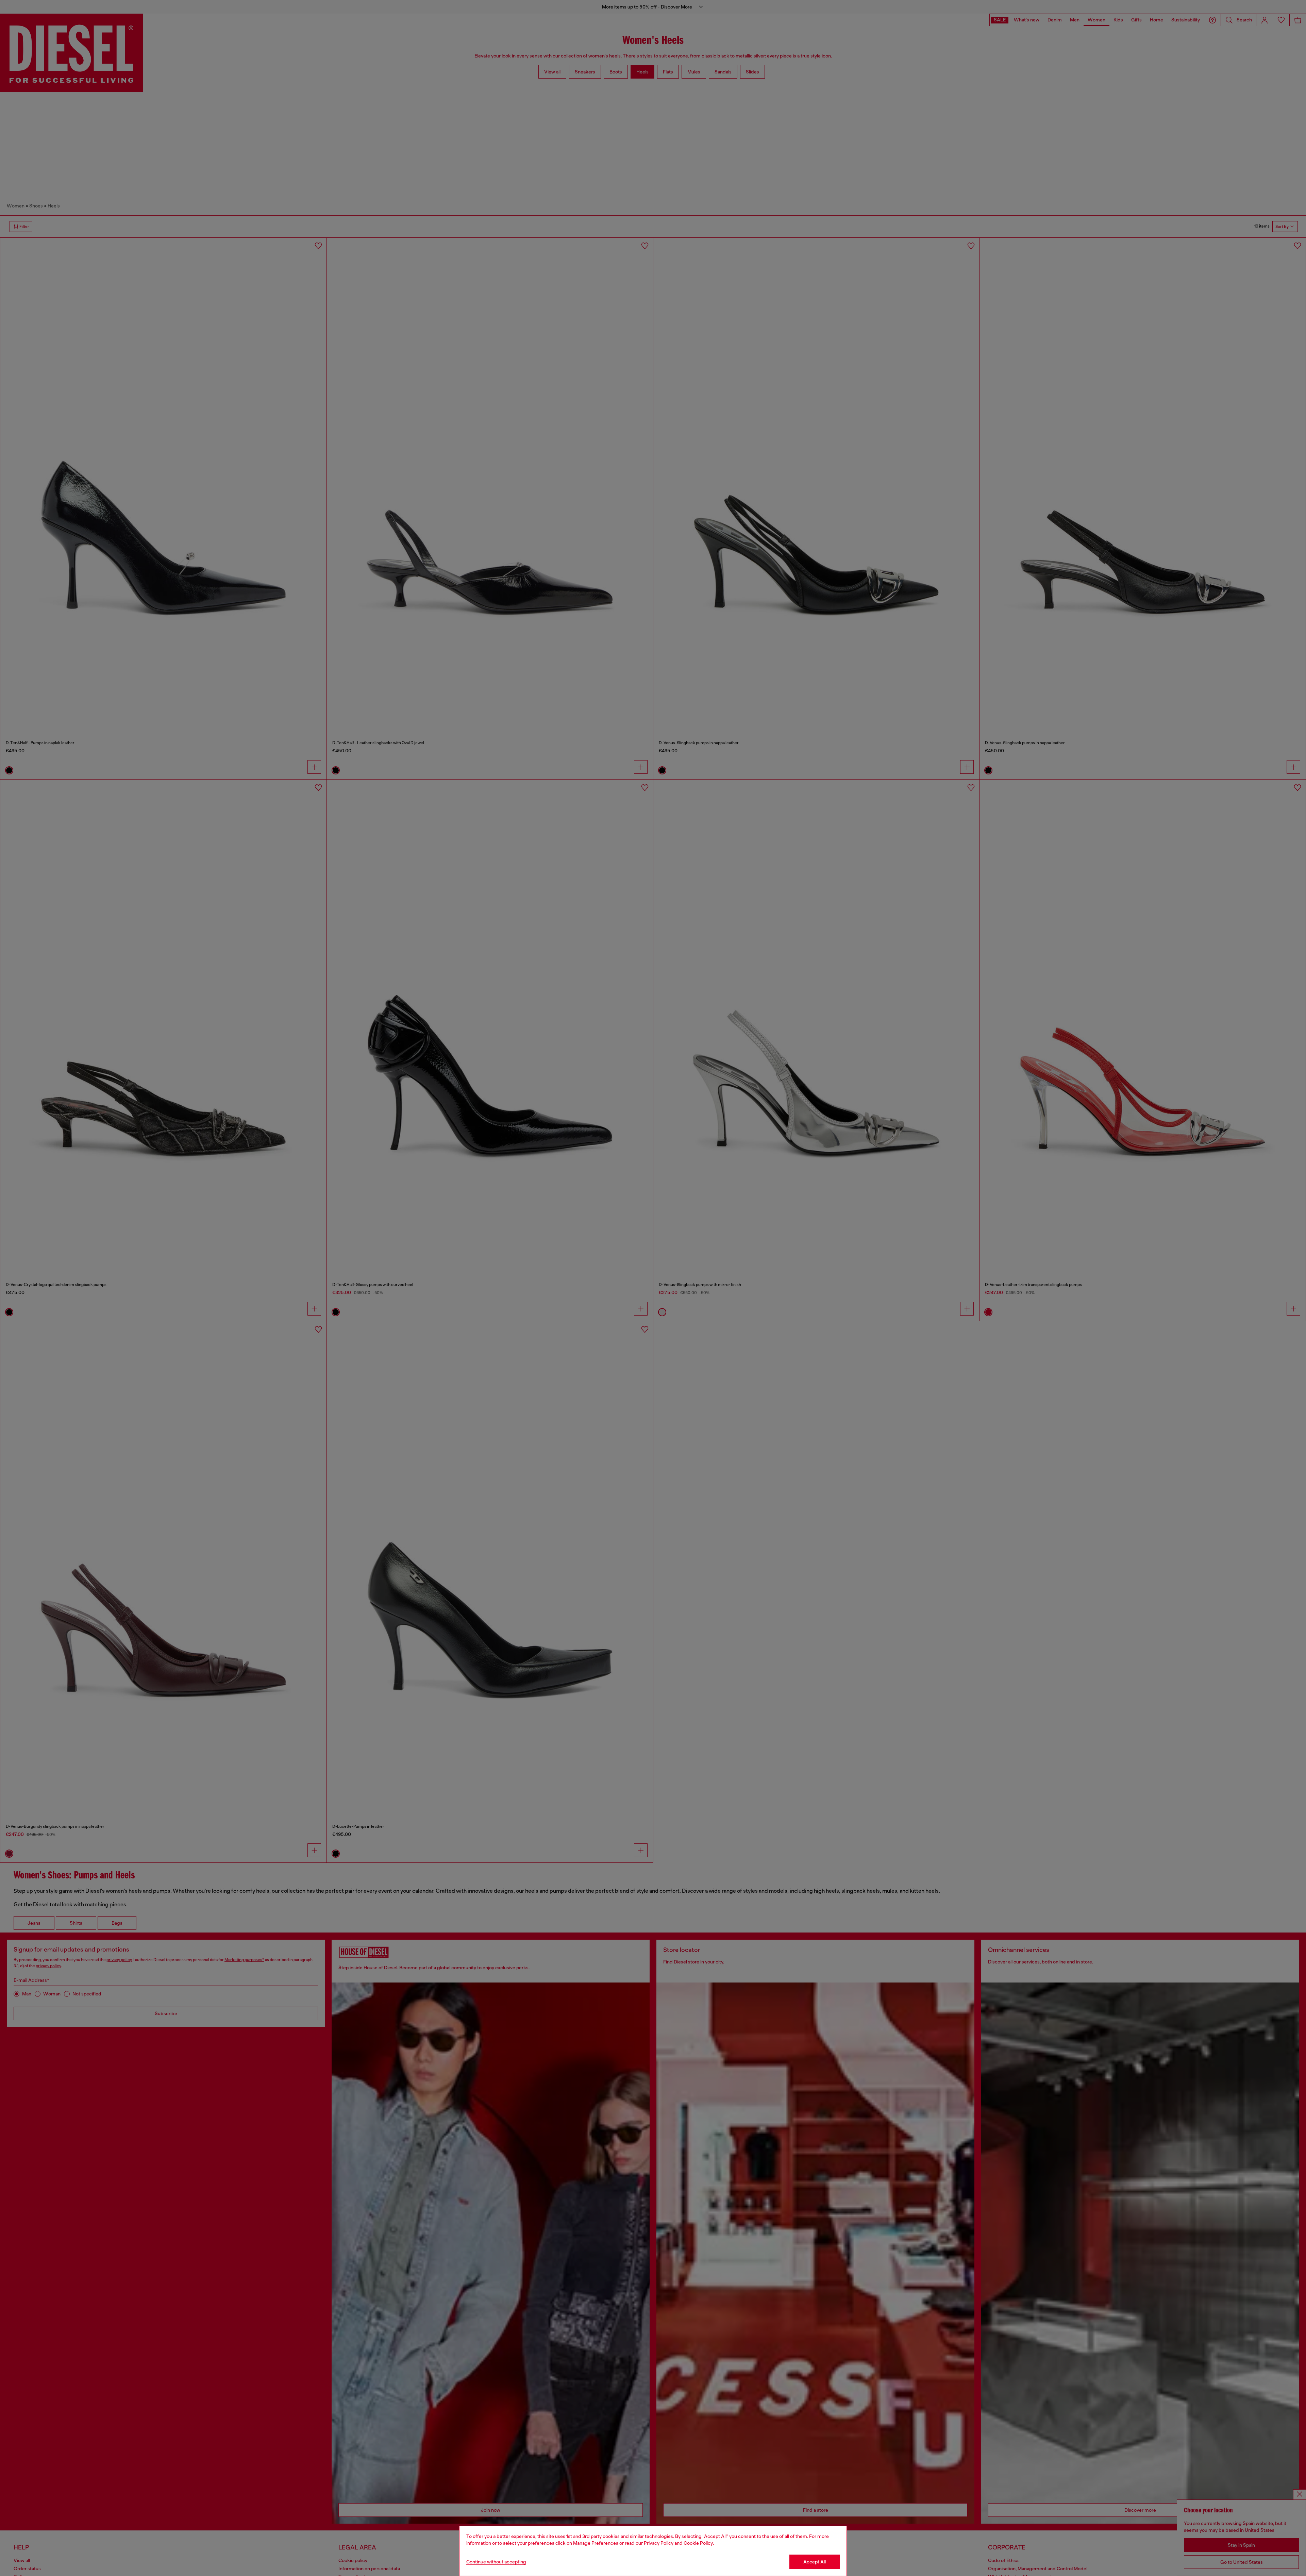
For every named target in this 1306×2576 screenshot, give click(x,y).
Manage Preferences (596, 2543)
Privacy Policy (659, 2543)
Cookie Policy (698, 2543)
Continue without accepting (496, 2562)
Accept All (815, 2562)
